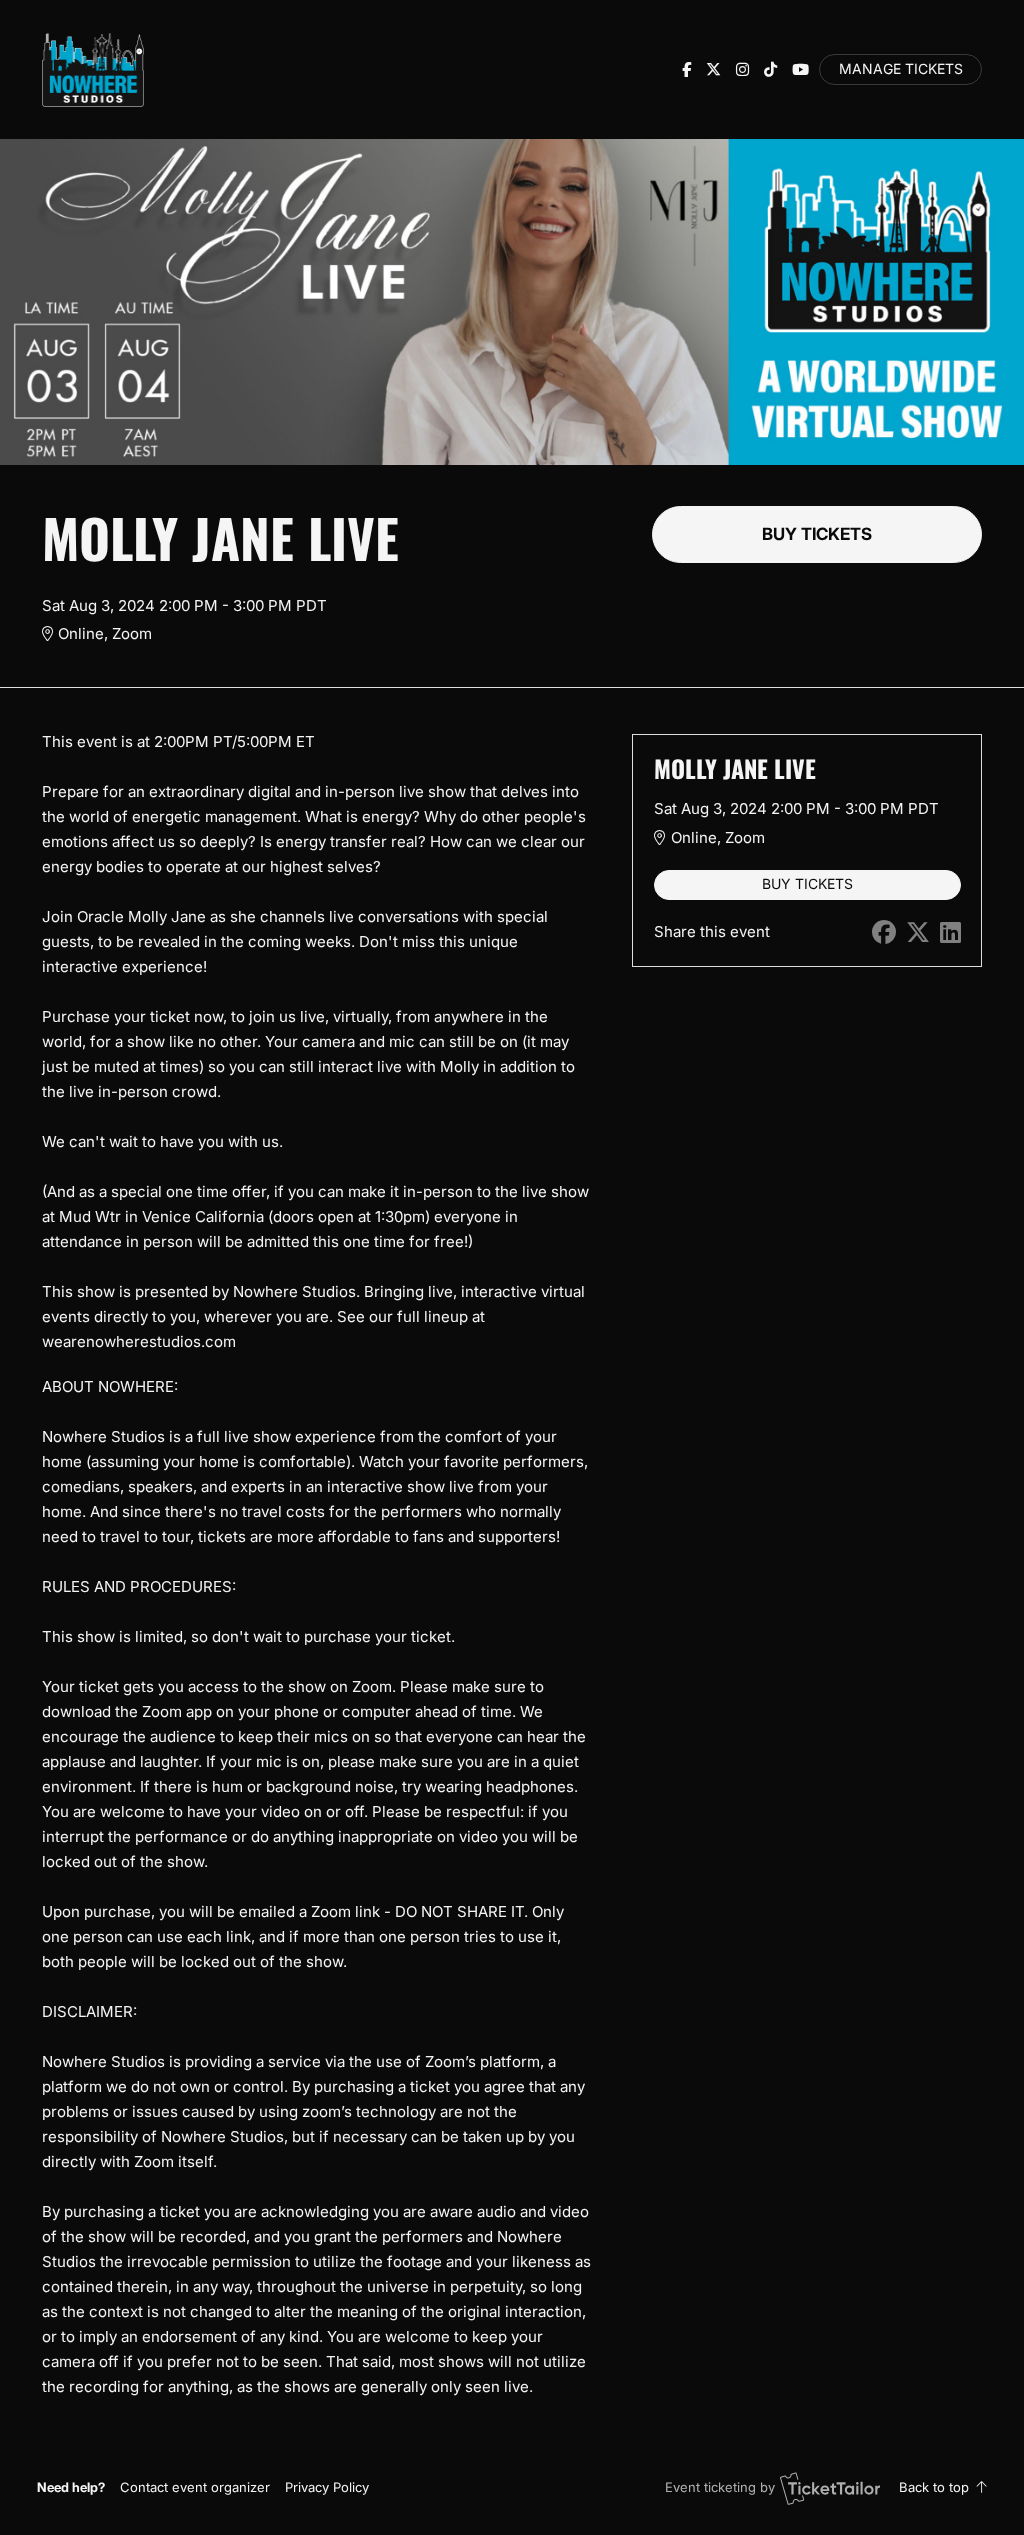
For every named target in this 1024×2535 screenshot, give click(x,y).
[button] (195, 2487)
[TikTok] (770, 69)
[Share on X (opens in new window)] (918, 932)
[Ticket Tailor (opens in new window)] (830, 2488)
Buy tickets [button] (817, 534)
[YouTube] (800, 69)
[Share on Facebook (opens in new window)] (884, 932)
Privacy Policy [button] (327, 2487)
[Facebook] (686, 69)
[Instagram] (742, 69)
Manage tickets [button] (901, 69)
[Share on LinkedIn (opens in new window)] (950, 932)
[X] (713, 69)
